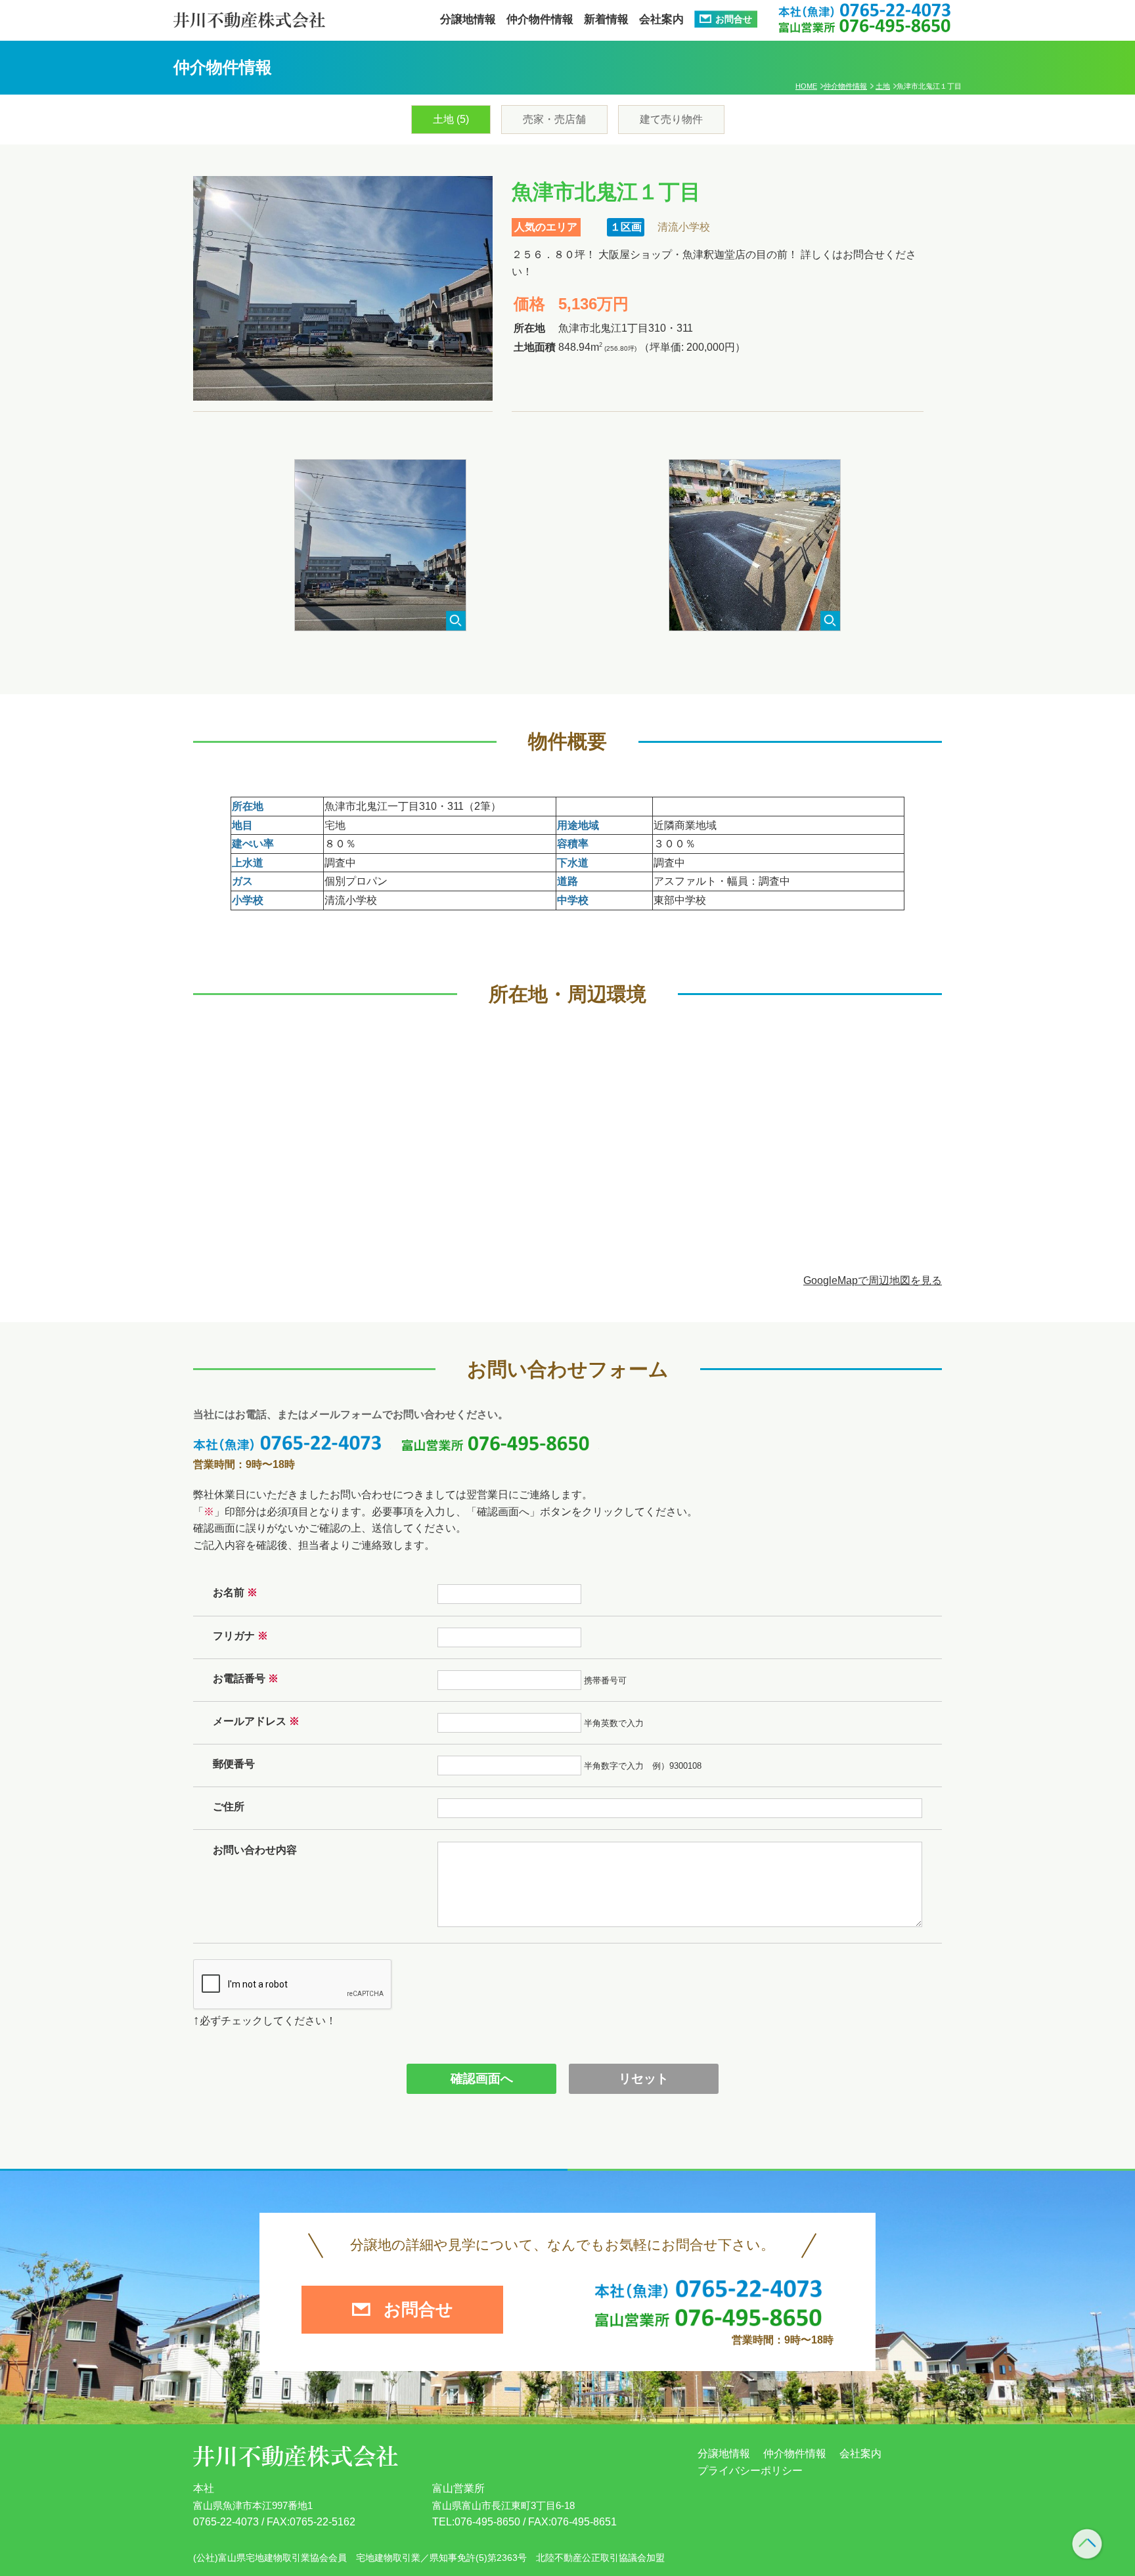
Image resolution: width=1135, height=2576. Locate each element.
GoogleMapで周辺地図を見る (873, 1280)
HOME (806, 86)
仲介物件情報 (845, 86)
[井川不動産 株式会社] (249, 14)
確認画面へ (482, 2078)
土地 (883, 86)
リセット (644, 2078)
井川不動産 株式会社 (296, 2456)
